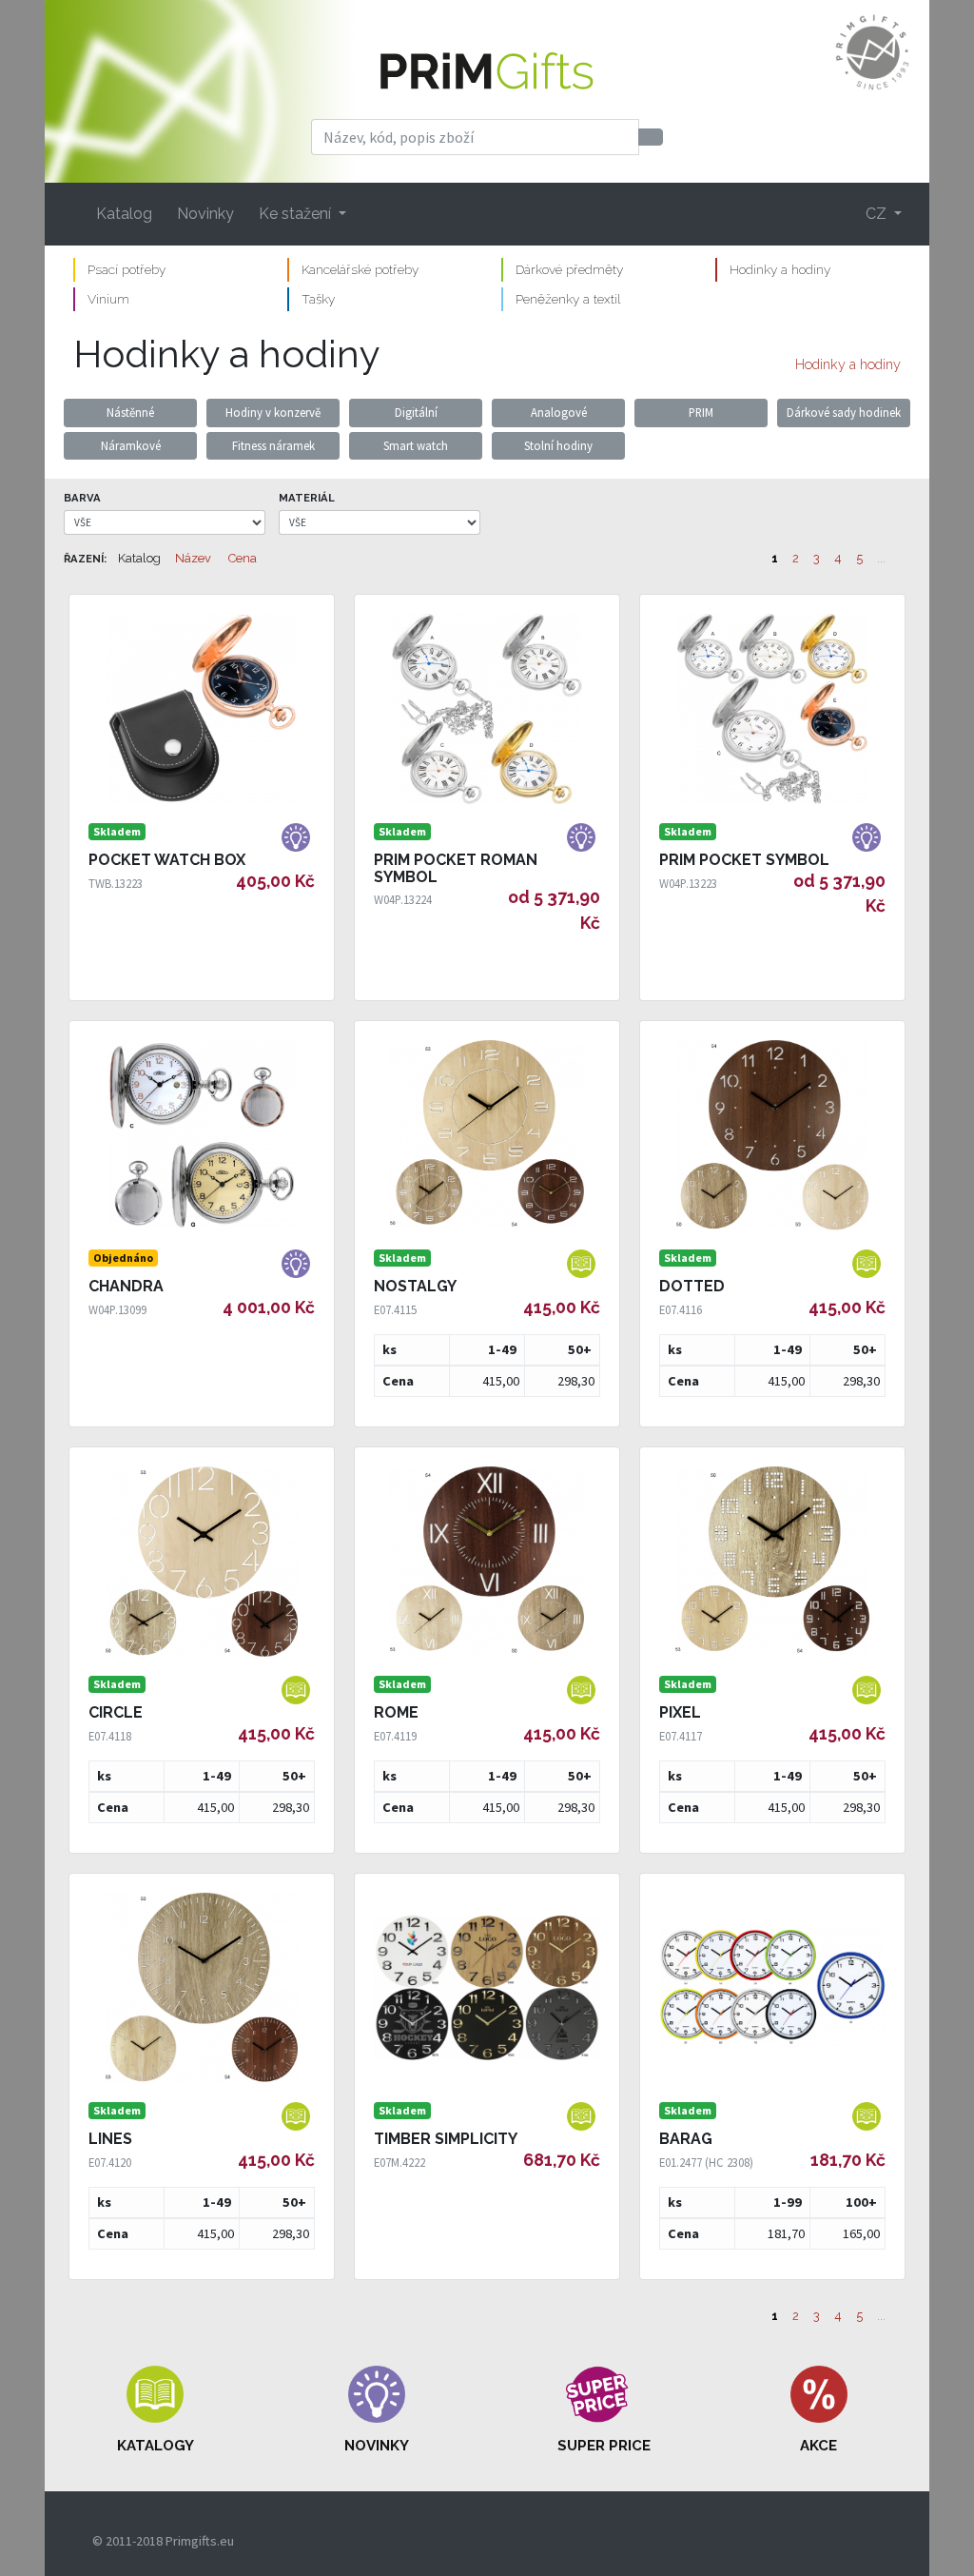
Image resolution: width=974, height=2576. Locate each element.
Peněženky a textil (568, 299)
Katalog (124, 214)
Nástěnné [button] (130, 412)
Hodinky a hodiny (780, 269)
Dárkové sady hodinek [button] (844, 412)
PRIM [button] (701, 412)
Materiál (307, 498)
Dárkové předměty (569, 269)
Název (193, 558)
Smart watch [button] (416, 445)
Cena (243, 558)
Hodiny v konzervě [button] (273, 412)
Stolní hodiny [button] (558, 445)
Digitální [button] (416, 412)
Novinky (205, 214)
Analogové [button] (559, 412)
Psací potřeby (127, 269)
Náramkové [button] (131, 445)
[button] (155, 2410)
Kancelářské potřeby (360, 269)
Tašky (318, 299)
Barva (82, 498)
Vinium (108, 299)
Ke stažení (297, 214)
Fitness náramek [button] (273, 445)
